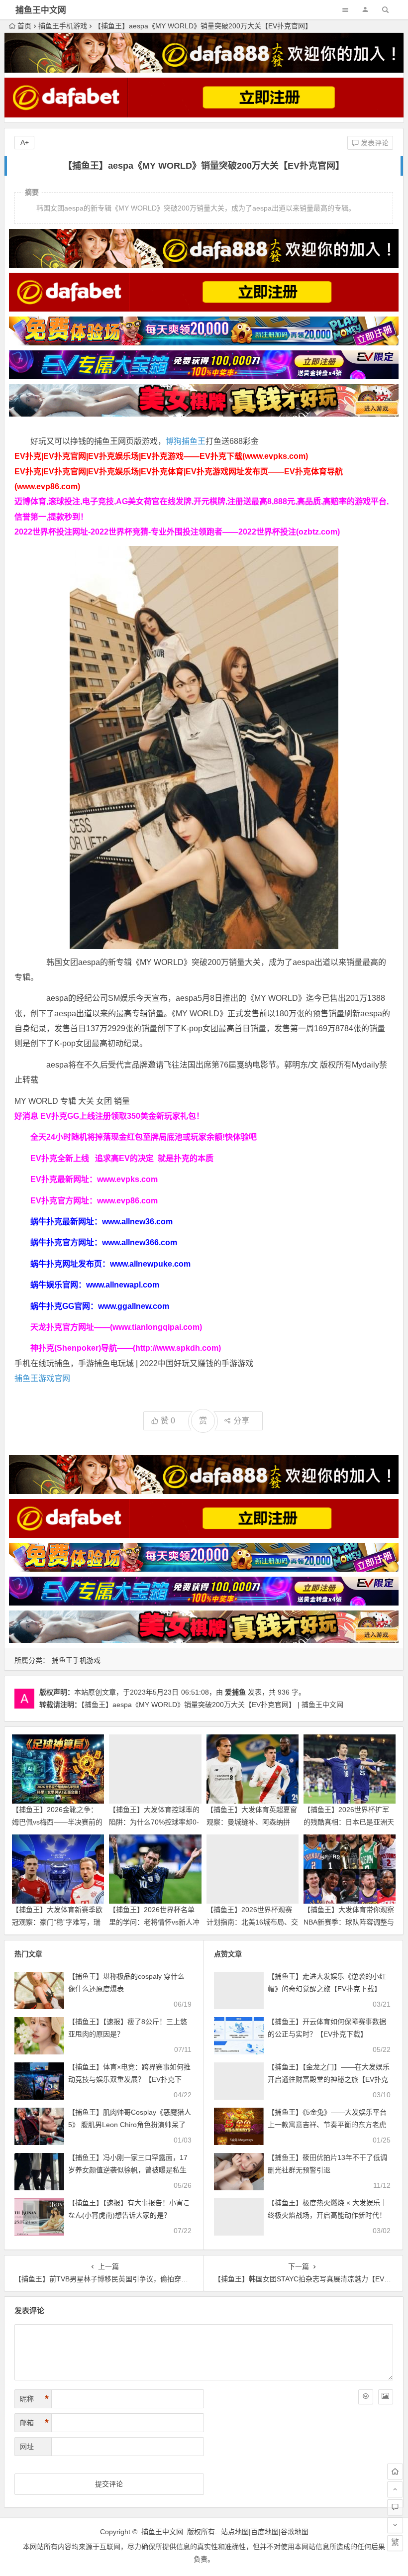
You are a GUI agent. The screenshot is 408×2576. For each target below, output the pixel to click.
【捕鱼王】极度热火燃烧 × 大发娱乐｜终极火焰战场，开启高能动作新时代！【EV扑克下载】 (327, 2215)
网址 (27, 2447)
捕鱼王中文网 (41, 10)
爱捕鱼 (235, 1692)
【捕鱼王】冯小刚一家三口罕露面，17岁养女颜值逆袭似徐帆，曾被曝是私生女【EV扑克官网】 (128, 2170)
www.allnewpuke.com (150, 1264)
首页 (24, 26)
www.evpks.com (127, 1179)
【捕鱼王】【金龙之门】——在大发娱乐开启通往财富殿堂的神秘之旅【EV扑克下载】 (329, 2079)
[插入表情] (366, 2397)
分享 (241, 1421)
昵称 (34, 2399)
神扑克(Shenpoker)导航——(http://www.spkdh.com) (126, 1348)
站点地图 (235, 2532)
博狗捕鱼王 (186, 441)
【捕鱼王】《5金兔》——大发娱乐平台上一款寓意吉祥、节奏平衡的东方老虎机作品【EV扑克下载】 (327, 2125)
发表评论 (374, 143)
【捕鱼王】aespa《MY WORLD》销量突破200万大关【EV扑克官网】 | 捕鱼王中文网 (212, 1705)
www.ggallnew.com (134, 1306)
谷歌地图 (295, 2532)
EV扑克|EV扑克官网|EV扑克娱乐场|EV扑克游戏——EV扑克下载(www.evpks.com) (161, 456)
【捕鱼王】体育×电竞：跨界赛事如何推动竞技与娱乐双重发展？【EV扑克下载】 (129, 2079)
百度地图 (265, 2532)
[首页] (395, 2471)
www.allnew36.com (137, 1222)
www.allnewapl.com (123, 1285)
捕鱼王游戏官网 (42, 1378)
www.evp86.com (127, 1201)
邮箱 (34, 2423)
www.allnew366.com (140, 1242)
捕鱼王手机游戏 (63, 26)
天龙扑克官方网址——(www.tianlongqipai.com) (116, 1327)
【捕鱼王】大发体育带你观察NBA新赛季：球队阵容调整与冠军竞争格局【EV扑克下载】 (350, 1922)
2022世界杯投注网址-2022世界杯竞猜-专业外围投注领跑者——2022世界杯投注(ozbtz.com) (177, 532)
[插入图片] (386, 2397)
